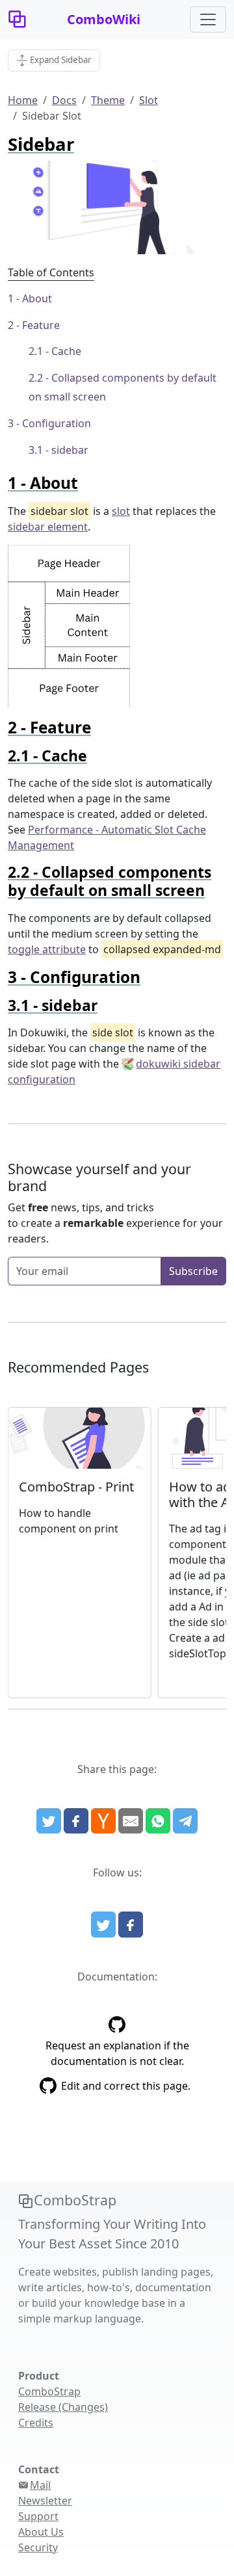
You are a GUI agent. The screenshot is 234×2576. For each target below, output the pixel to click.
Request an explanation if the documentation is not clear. (117, 2053)
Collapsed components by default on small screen (123, 387)
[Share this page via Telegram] (185, 1821)
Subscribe (193, 1271)
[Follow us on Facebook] (131, 1925)
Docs (64, 100)
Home (23, 100)
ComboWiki (104, 19)
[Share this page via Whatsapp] (158, 1821)
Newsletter (45, 2501)
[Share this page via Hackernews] (103, 1821)
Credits (36, 2423)
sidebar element (48, 527)
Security (38, 2547)
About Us (41, 2532)
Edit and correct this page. (126, 2086)
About (37, 298)
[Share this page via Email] (131, 1821)
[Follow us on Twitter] (103, 1925)
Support (38, 2516)
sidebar (70, 450)
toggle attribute (47, 949)
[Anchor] (86, 483)
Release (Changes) (63, 2407)
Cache (66, 351)
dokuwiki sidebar (178, 1064)
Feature (41, 325)
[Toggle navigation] (208, 20)
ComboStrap (49, 2391)
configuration (42, 1079)
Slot (149, 100)
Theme (108, 100)
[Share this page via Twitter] (49, 1821)
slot (121, 511)
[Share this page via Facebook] (76, 1821)
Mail (40, 2485)
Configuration (57, 423)
